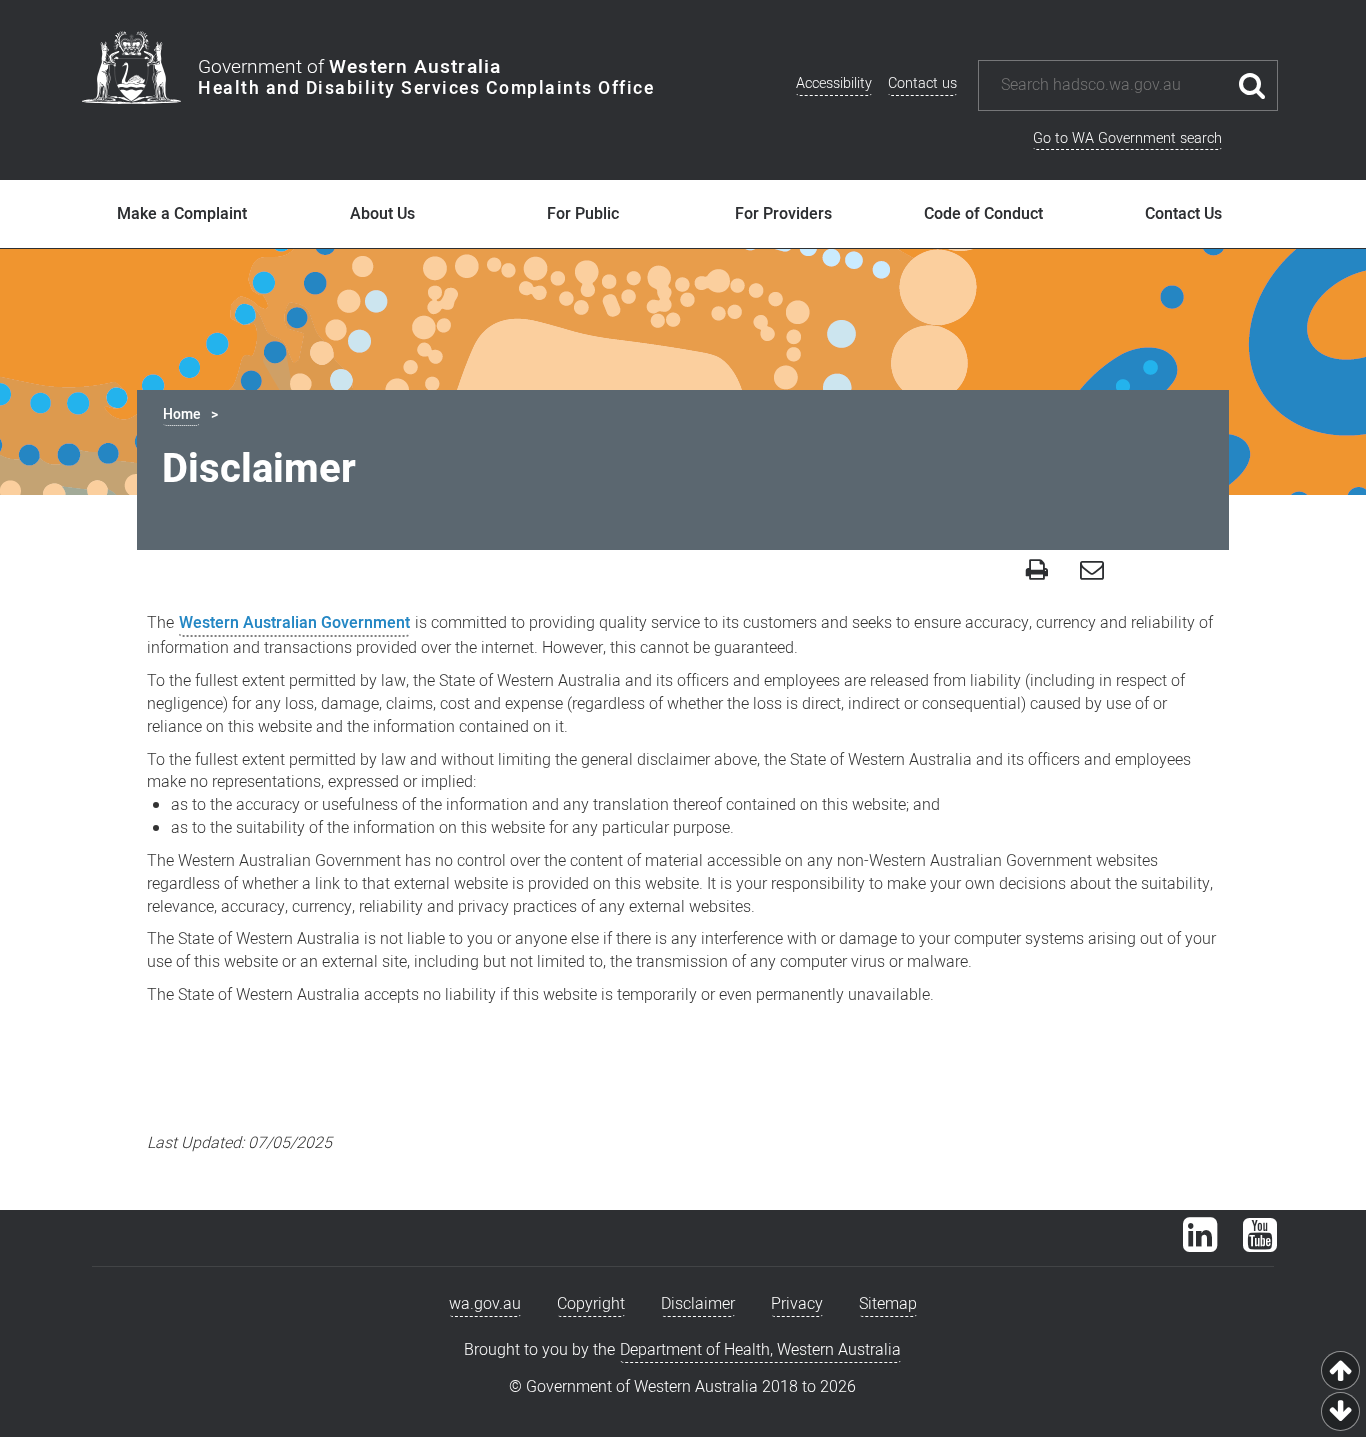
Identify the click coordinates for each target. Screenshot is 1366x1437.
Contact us (922, 83)
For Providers (783, 214)
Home (181, 414)
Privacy (797, 1304)
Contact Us (1183, 214)
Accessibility (834, 83)
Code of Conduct (983, 214)
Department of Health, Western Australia (760, 1350)
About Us (382, 214)
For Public (583, 214)
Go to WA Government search (1127, 138)
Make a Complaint (182, 214)
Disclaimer (698, 1304)
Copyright (591, 1304)
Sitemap (888, 1304)
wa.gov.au (485, 1304)
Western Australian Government (294, 623)
